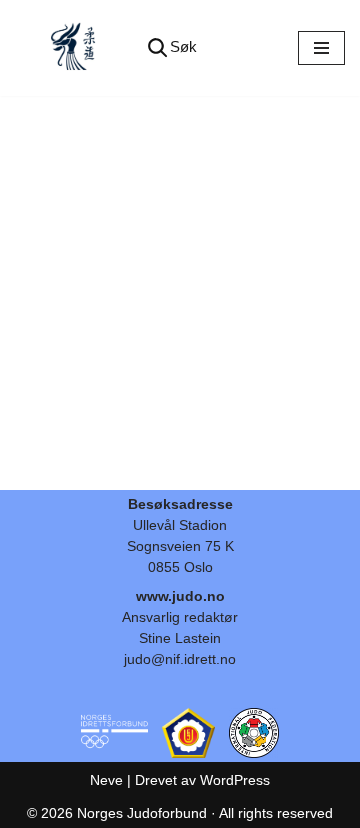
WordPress (235, 780)
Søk (183, 46)
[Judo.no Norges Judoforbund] (75, 48)
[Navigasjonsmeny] (321, 48)
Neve (106, 780)
